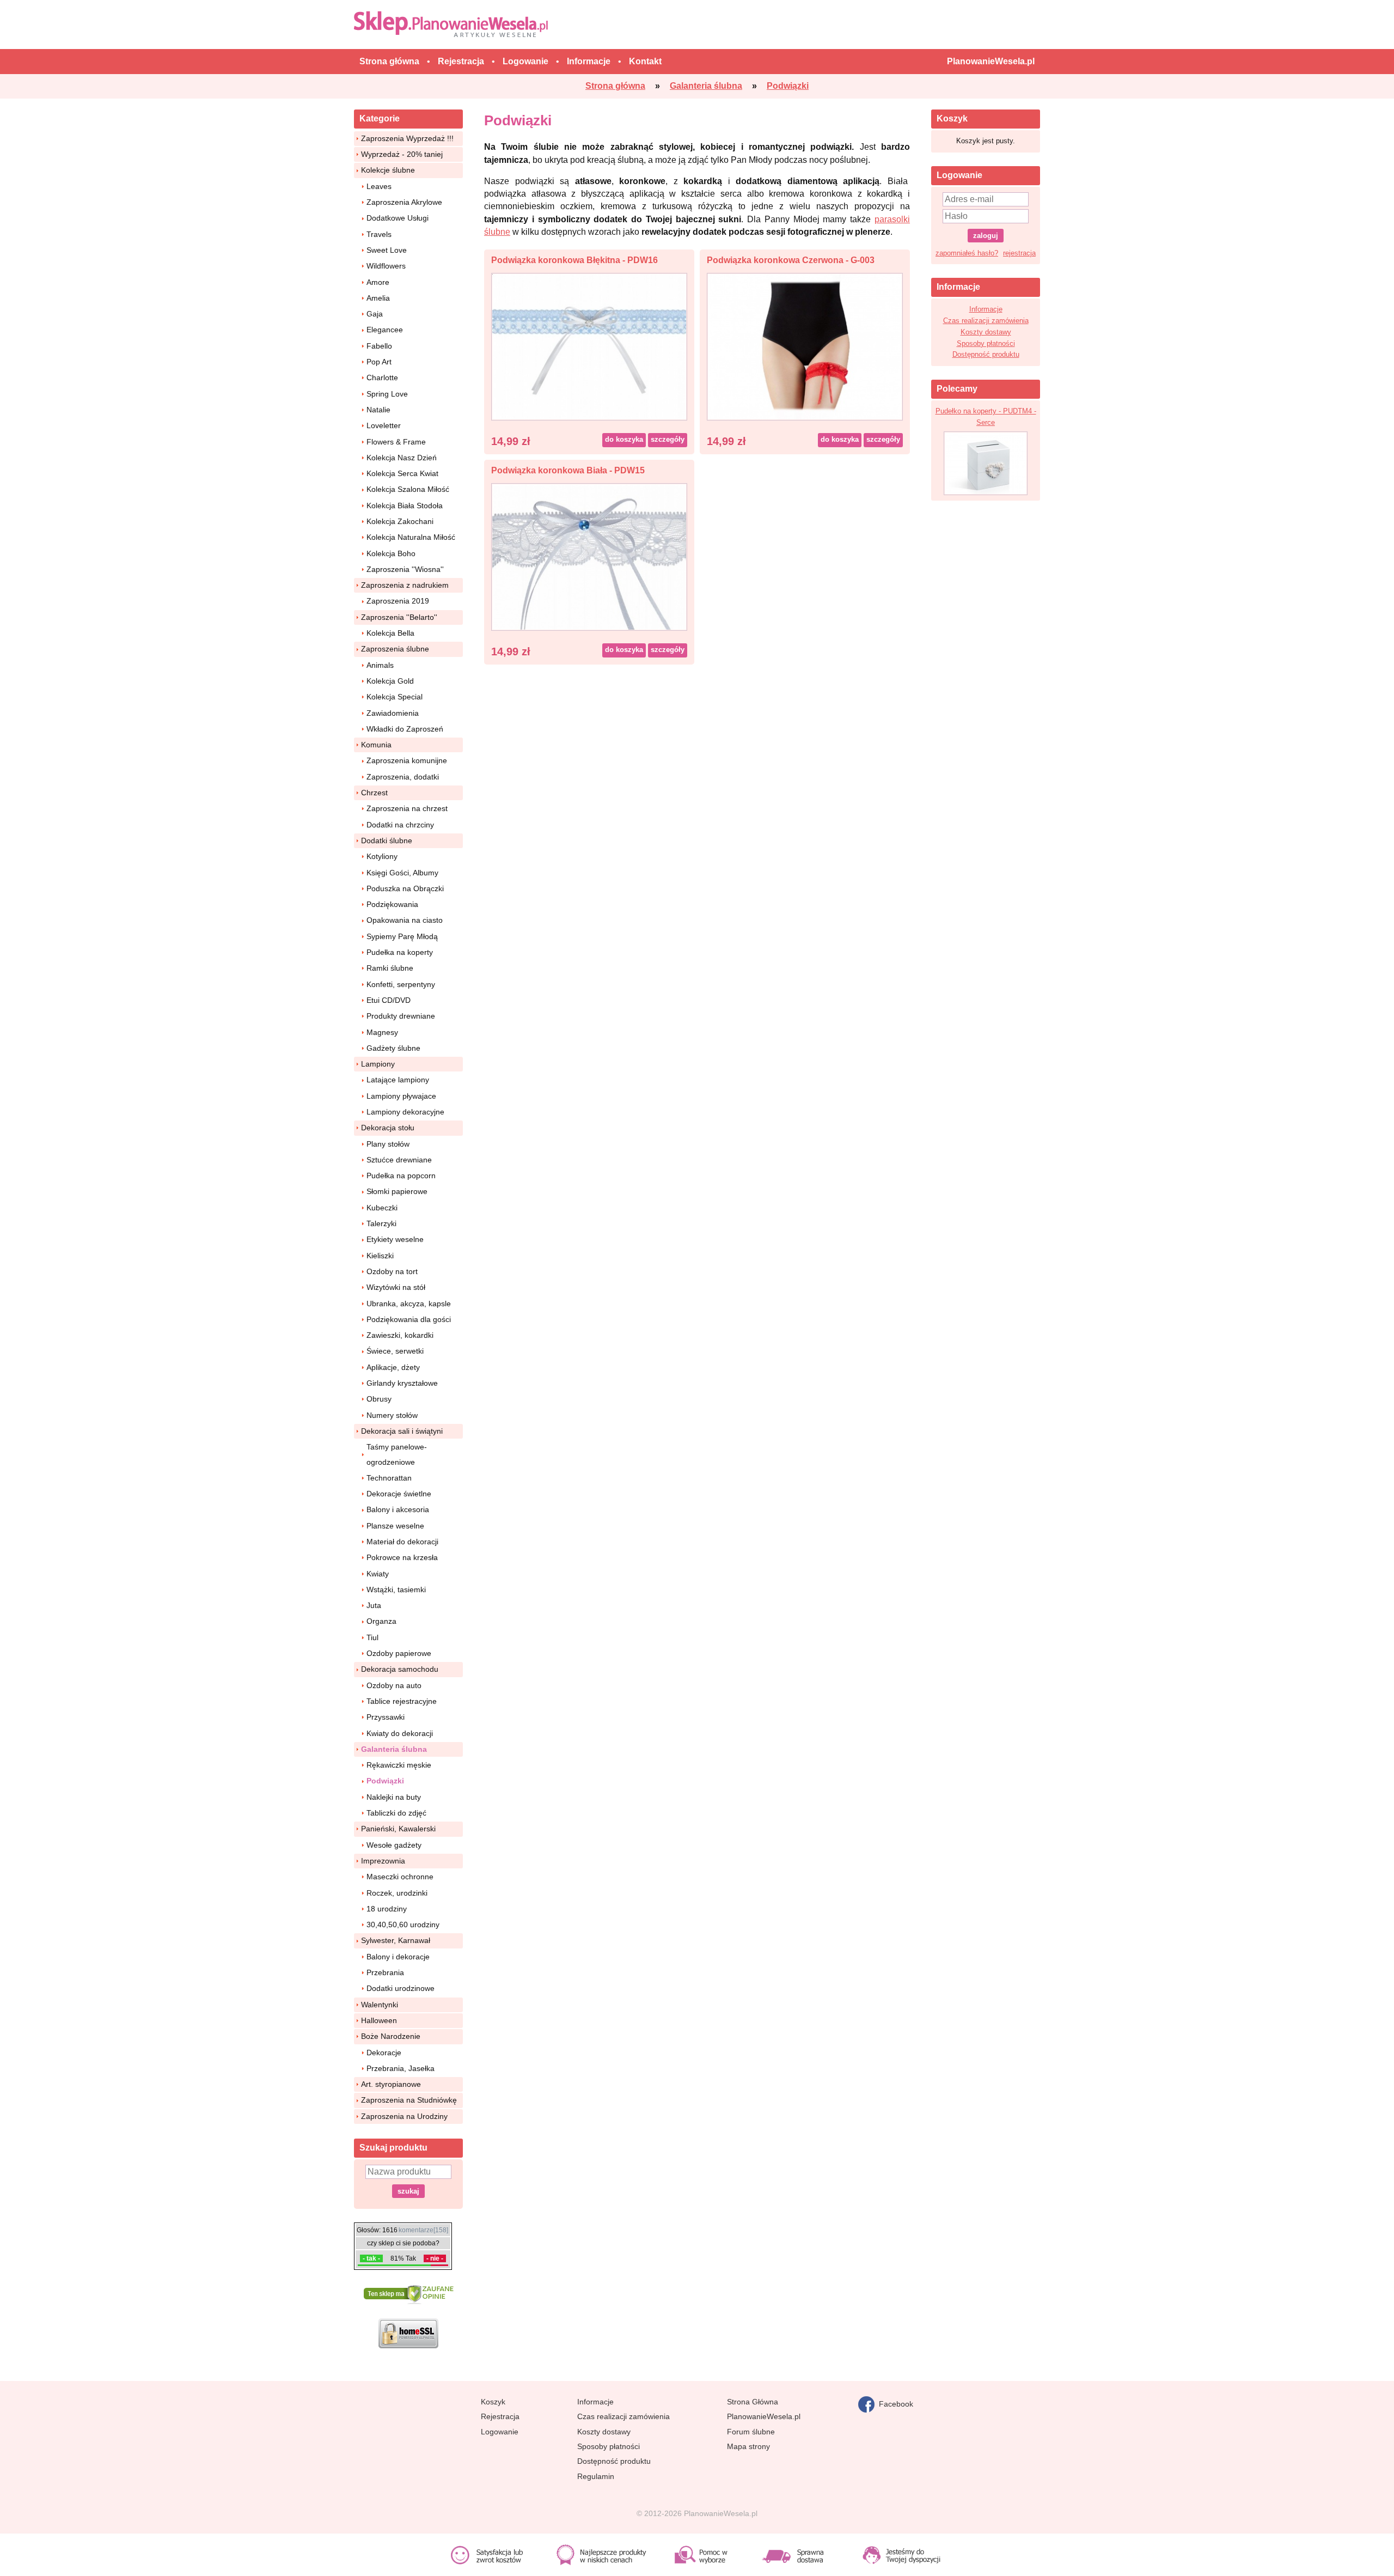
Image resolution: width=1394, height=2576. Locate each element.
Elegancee (385, 330)
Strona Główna (753, 2402)
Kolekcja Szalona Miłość (408, 489)
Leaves (379, 186)
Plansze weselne (395, 1526)
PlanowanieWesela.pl (764, 2416)
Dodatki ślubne (387, 841)
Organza (381, 1621)
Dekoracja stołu (388, 1128)
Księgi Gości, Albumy (402, 873)
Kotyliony (382, 856)
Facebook (894, 2403)
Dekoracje (384, 2053)
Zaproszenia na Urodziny (404, 2116)
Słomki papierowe (397, 1191)
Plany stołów (388, 1144)
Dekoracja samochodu (400, 1669)
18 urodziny (387, 1909)
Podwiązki (385, 1781)
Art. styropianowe (391, 2084)
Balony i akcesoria (398, 1509)
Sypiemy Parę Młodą (402, 936)
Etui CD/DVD (389, 1000)
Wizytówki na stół (396, 1287)
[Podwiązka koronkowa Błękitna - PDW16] (589, 346)
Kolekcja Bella (390, 633)
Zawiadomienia (393, 713)
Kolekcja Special (395, 697)
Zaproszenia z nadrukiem (405, 585)
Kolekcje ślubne (388, 170)
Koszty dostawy (986, 332)
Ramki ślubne (390, 968)
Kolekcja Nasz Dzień (402, 458)
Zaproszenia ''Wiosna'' (405, 569)
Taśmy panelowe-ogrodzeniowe (397, 1454)
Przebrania (385, 1972)
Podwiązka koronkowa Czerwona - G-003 (791, 260)
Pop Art (379, 362)
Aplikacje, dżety (393, 1367)
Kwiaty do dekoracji (400, 1733)
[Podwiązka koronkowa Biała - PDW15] (589, 556)
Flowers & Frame (396, 442)
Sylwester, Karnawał (396, 1940)
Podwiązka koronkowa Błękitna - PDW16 (574, 260)
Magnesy (382, 1032)
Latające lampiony (398, 1080)
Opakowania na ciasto (405, 920)
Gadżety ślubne (393, 1048)
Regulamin (596, 2476)
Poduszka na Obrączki (405, 888)
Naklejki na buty (394, 1797)
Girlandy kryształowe (402, 1383)
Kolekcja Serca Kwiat (402, 473)
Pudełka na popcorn (401, 1176)
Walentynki (380, 2005)
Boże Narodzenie (391, 2036)
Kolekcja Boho (391, 553)
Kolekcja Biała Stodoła (405, 506)
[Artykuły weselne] (453, 24)
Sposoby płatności (986, 343)
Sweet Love (387, 250)
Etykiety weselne (395, 1239)
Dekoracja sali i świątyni (402, 1431)
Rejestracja (500, 2416)
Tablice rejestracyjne (402, 1701)
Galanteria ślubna (394, 1749)
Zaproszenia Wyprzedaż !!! (407, 138)
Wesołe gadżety (394, 1845)
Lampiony (378, 1064)
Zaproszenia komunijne (407, 760)
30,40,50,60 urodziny (403, 1925)
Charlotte (382, 377)
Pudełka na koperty (400, 952)
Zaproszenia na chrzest (407, 808)
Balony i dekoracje (398, 1957)
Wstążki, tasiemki (396, 1590)
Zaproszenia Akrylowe (404, 202)
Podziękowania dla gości (409, 1319)
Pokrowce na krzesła (402, 1557)
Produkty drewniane (401, 1016)
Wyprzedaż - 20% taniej (402, 154)
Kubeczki (382, 1208)
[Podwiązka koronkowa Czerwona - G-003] (805, 346)
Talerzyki (381, 1223)
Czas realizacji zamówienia (986, 321)
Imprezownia (383, 1861)
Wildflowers (386, 266)
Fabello (379, 346)
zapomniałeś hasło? (967, 253)
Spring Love (387, 394)
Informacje (986, 309)
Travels (379, 234)
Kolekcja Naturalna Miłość (411, 537)
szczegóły (668, 439)
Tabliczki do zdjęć (396, 1813)
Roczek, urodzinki (397, 1893)
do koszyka (624, 439)
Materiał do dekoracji (402, 1542)
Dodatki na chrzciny (400, 825)
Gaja (375, 314)
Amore (378, 282)
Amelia (378, 298)
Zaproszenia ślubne (395, 649)
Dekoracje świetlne (399, 1494)
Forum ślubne (751, 2432)
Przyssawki (386, 1717)
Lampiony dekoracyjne (405, 1112)
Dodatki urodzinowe (401, 1988)
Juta (374, 1605)
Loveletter (384, 425)
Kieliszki (380, 1256)
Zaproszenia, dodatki (403, 777)
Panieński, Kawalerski (398, 1829)
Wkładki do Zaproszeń (405, 729)
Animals (380, 665)
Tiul (372, 1637)
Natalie (378, 410)
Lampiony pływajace (401, 1096)
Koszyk (493, 2402)
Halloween (379, 2020)
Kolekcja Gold (390, 681)
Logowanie (500, 2432)
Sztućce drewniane (399, 1160)
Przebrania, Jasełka (401, 2068)
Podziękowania (392, 904)
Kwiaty (378, 1574)
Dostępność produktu (986, 354)
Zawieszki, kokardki (400, 1335)
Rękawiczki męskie (399, 1765)
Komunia (376, 745)
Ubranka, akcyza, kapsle (409, 1304)
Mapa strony (748, 2446)
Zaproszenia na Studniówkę (409, 2100)
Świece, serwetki (395, 1351)
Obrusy (379, 1399)
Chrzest (374, 793)
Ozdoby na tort (392, 1271)
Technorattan (389, 1478)
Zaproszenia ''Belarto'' (399, 617)
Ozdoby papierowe (399, 1653)
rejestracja (1019, 253)
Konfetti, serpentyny (401, 984)
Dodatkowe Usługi (398, 218)
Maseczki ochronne (400, 1877)
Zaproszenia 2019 (398, 601)
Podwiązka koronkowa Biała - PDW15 (568, 470)
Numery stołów (392, 1415)
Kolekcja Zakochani (400, 521)
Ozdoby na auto (394, 1685)
